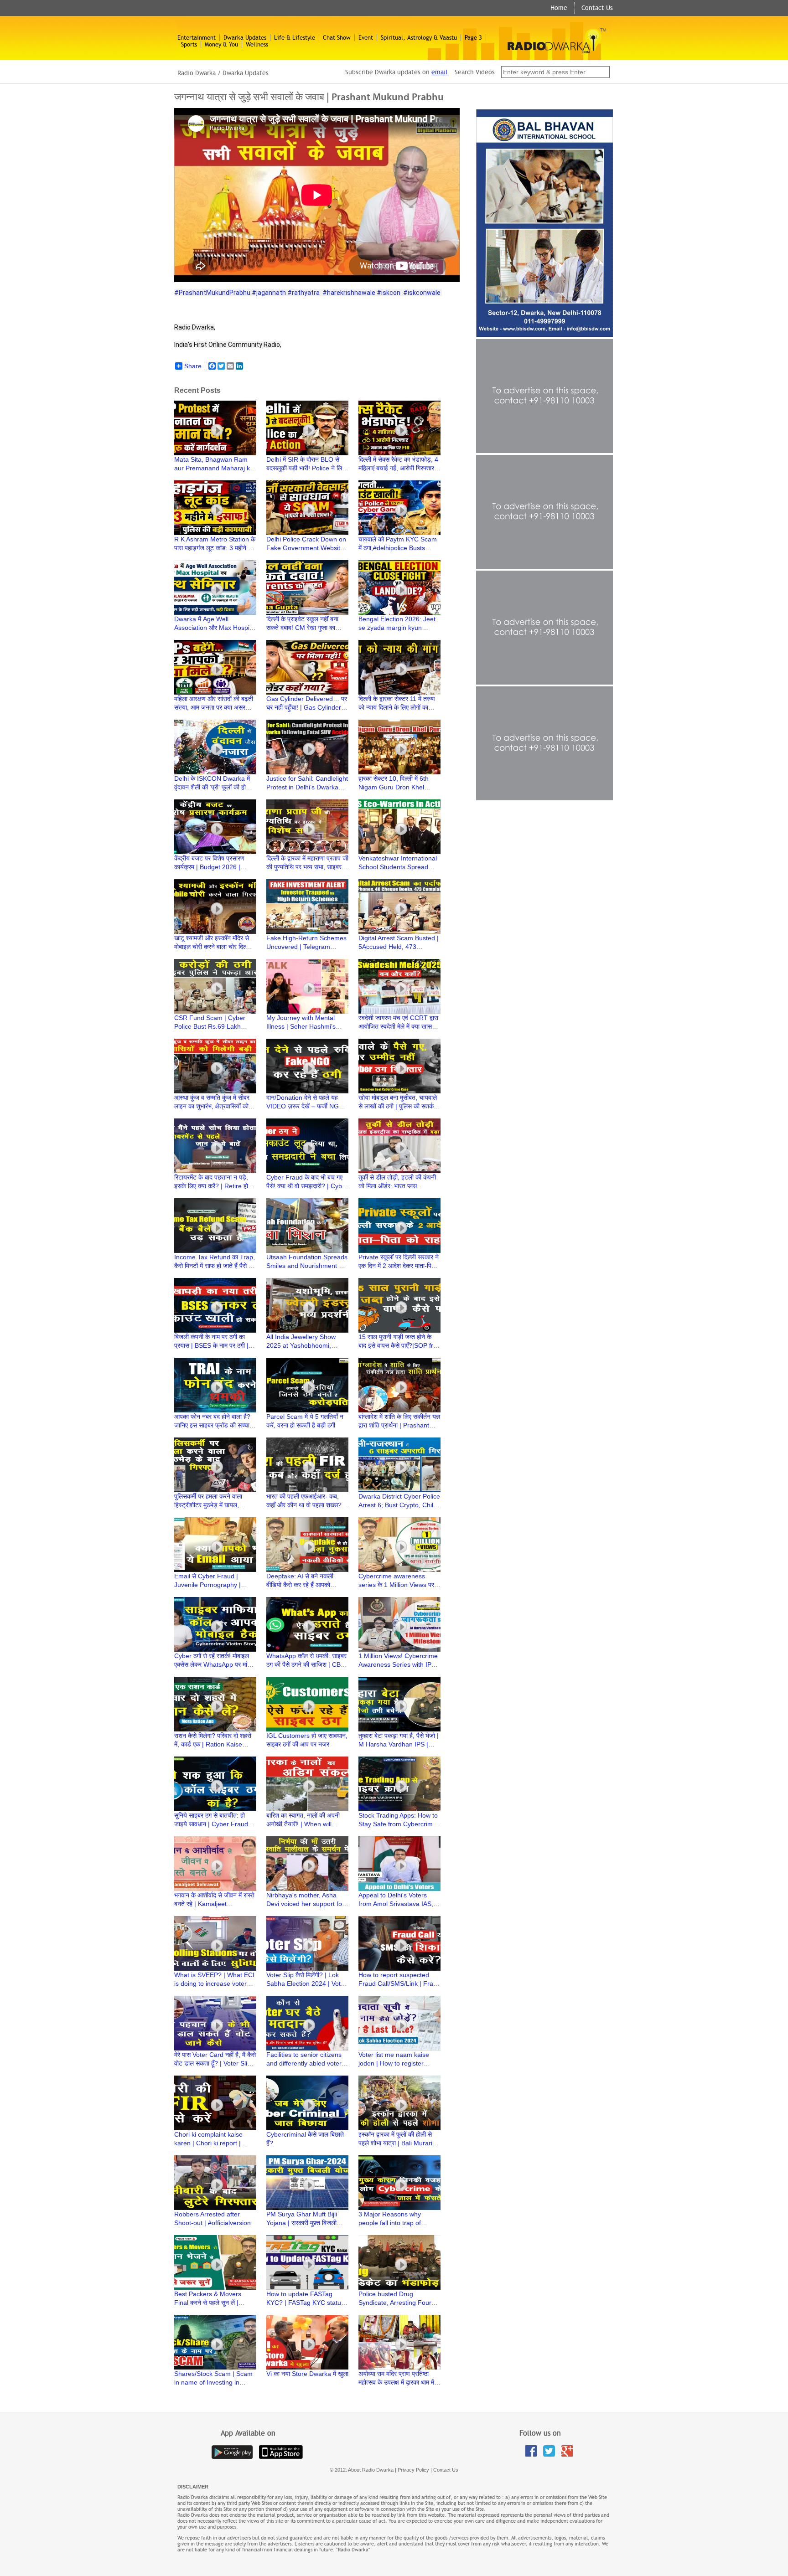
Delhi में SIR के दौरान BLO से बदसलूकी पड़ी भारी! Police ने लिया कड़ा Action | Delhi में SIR (307, 468)
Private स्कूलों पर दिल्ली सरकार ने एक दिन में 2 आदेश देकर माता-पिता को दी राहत (399, 1266)
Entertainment (197, 38)
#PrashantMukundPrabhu (212, 293)
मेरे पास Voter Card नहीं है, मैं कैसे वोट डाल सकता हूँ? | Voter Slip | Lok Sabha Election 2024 (215, 2063)
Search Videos (476, 72)
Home (559, 8)
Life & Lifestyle (295, 38)
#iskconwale (422, 293)
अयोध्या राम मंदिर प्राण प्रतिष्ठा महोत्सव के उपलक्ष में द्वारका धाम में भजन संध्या (396, 2382)
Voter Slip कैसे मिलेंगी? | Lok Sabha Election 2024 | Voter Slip (306, 1984)
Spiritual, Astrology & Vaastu (419, 38)
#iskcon (389, 293)
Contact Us (597, 8)
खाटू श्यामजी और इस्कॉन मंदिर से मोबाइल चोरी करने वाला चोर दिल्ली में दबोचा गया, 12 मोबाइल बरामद (215, 947)
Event (366, 38)
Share (193, 366)
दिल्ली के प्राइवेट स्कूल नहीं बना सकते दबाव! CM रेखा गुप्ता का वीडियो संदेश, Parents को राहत (304, 628)
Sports (189, 44)
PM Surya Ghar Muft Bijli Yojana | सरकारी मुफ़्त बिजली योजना (302, 2223)
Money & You (221, 44)
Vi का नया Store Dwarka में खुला (307, 2374)
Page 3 (473, 38)
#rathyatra (303, 293)
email (439, 72)
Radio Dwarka (197, 73)
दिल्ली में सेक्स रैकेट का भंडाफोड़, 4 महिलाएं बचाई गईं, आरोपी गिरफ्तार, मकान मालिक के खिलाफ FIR (398, 468)
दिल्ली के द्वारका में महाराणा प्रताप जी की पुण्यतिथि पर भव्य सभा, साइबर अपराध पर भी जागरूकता (307, 867)
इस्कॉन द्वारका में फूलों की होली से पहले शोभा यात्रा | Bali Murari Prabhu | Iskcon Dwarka (395, 2143)
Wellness (257, 44)
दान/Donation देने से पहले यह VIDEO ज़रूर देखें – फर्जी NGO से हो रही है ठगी (305, 1106)
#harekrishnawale (349, 293)
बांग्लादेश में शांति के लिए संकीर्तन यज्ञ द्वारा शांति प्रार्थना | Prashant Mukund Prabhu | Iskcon (399, 1425)
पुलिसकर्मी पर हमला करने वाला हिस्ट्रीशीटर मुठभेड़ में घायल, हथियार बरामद (208, 1505)
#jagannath (269, 293)
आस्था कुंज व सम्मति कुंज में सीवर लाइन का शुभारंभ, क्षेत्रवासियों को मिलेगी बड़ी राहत (212, 1106)
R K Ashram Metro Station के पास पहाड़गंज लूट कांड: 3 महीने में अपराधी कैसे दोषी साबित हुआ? (215, 548)
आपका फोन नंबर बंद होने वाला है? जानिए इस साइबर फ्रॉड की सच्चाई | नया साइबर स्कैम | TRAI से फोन (215, 1425)
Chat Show (337, 38)
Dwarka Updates (245, 38)
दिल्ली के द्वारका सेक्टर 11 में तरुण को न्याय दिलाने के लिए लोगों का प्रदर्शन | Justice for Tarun (397, 707)
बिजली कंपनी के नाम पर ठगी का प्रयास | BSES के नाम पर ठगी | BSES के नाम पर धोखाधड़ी (211, 1345)
